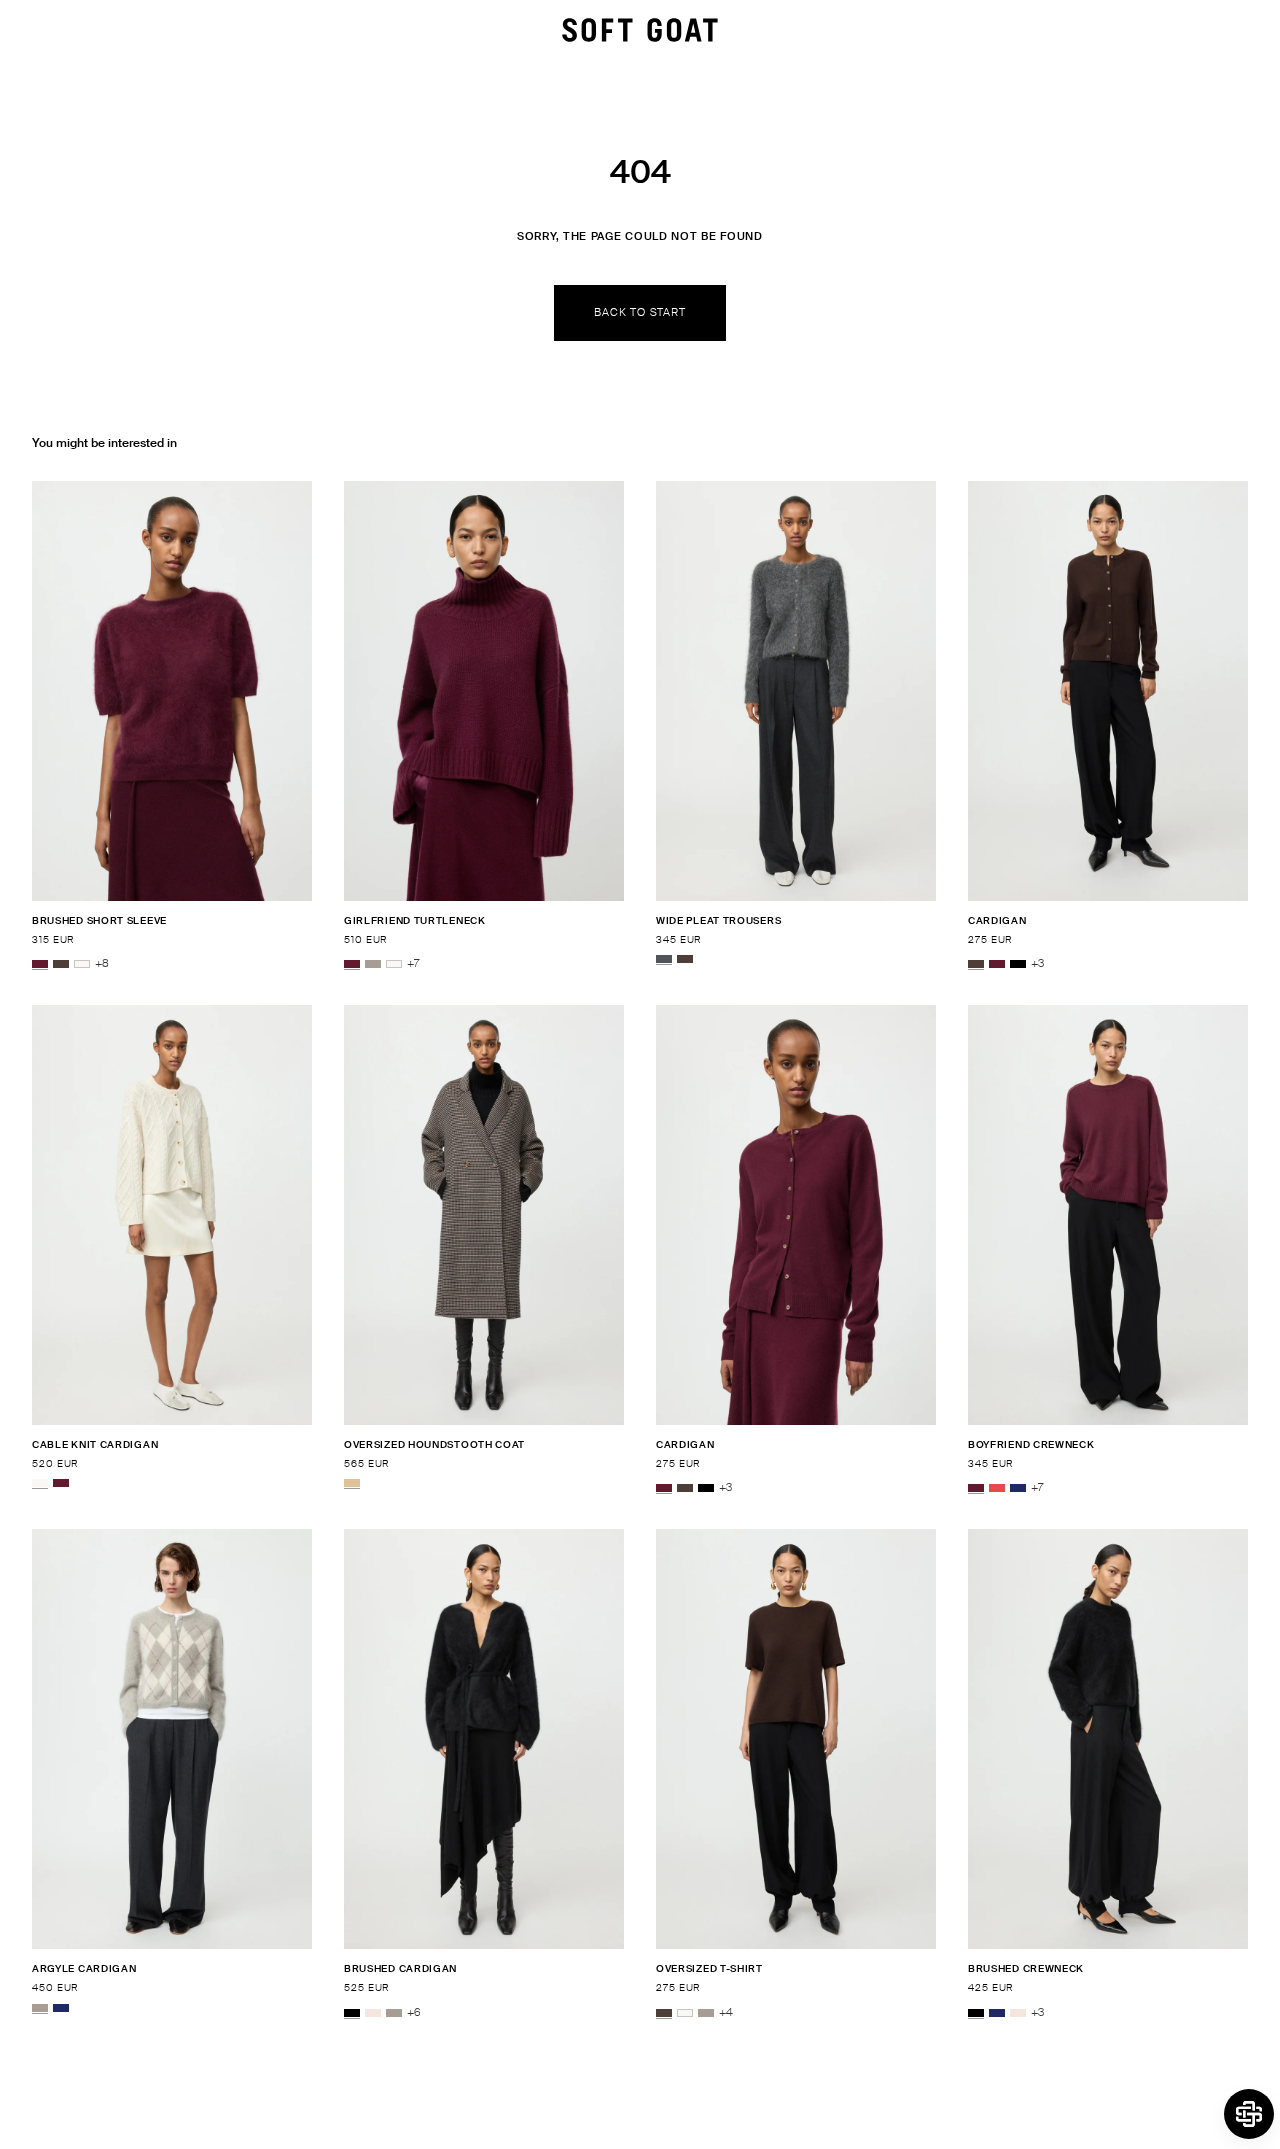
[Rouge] (997, 1488)
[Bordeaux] (40, 964)
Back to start (639, 312)
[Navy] (1018, 1488)
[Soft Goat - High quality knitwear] (640, 30)
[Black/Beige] (352, 1483)
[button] (1249, 2114)
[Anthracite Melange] (664, 959)
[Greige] (373, 964)
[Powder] (373, 2013)
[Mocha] (61, 964)
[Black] (1018, 964)
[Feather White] (82, 964)
